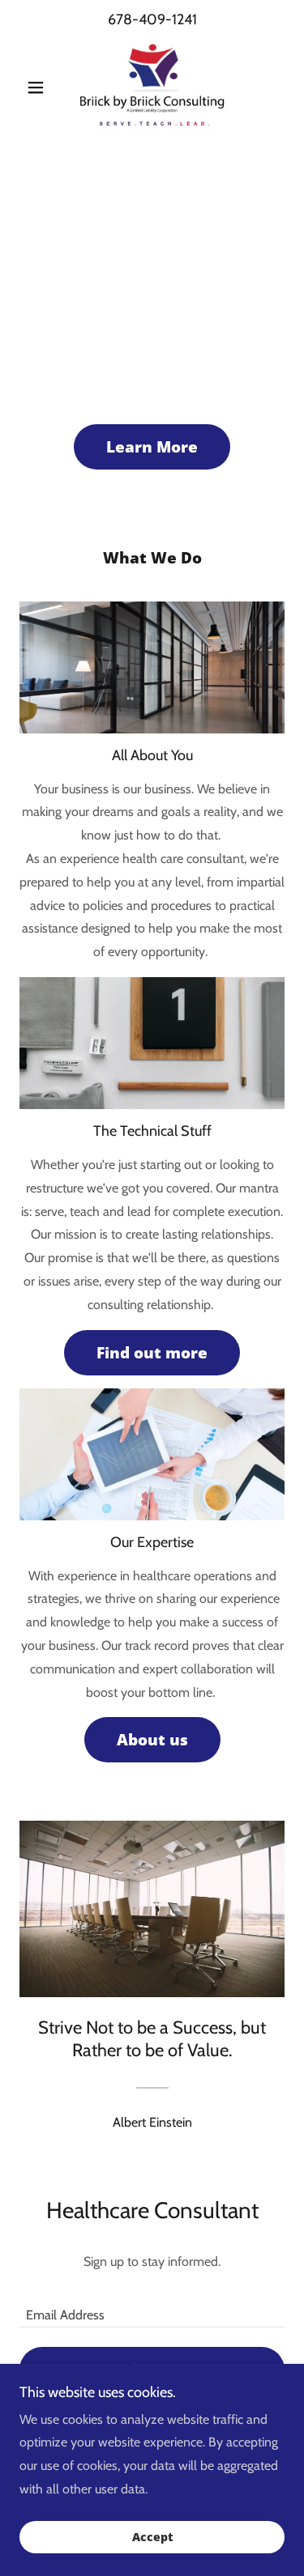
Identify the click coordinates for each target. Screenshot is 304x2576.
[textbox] (152, 2307)
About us (152, 1740)
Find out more (152, 1353)
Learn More (152, 447)
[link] (152, 87)
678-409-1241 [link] (152, 19)
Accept (152, 2538)
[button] (39, 87)
